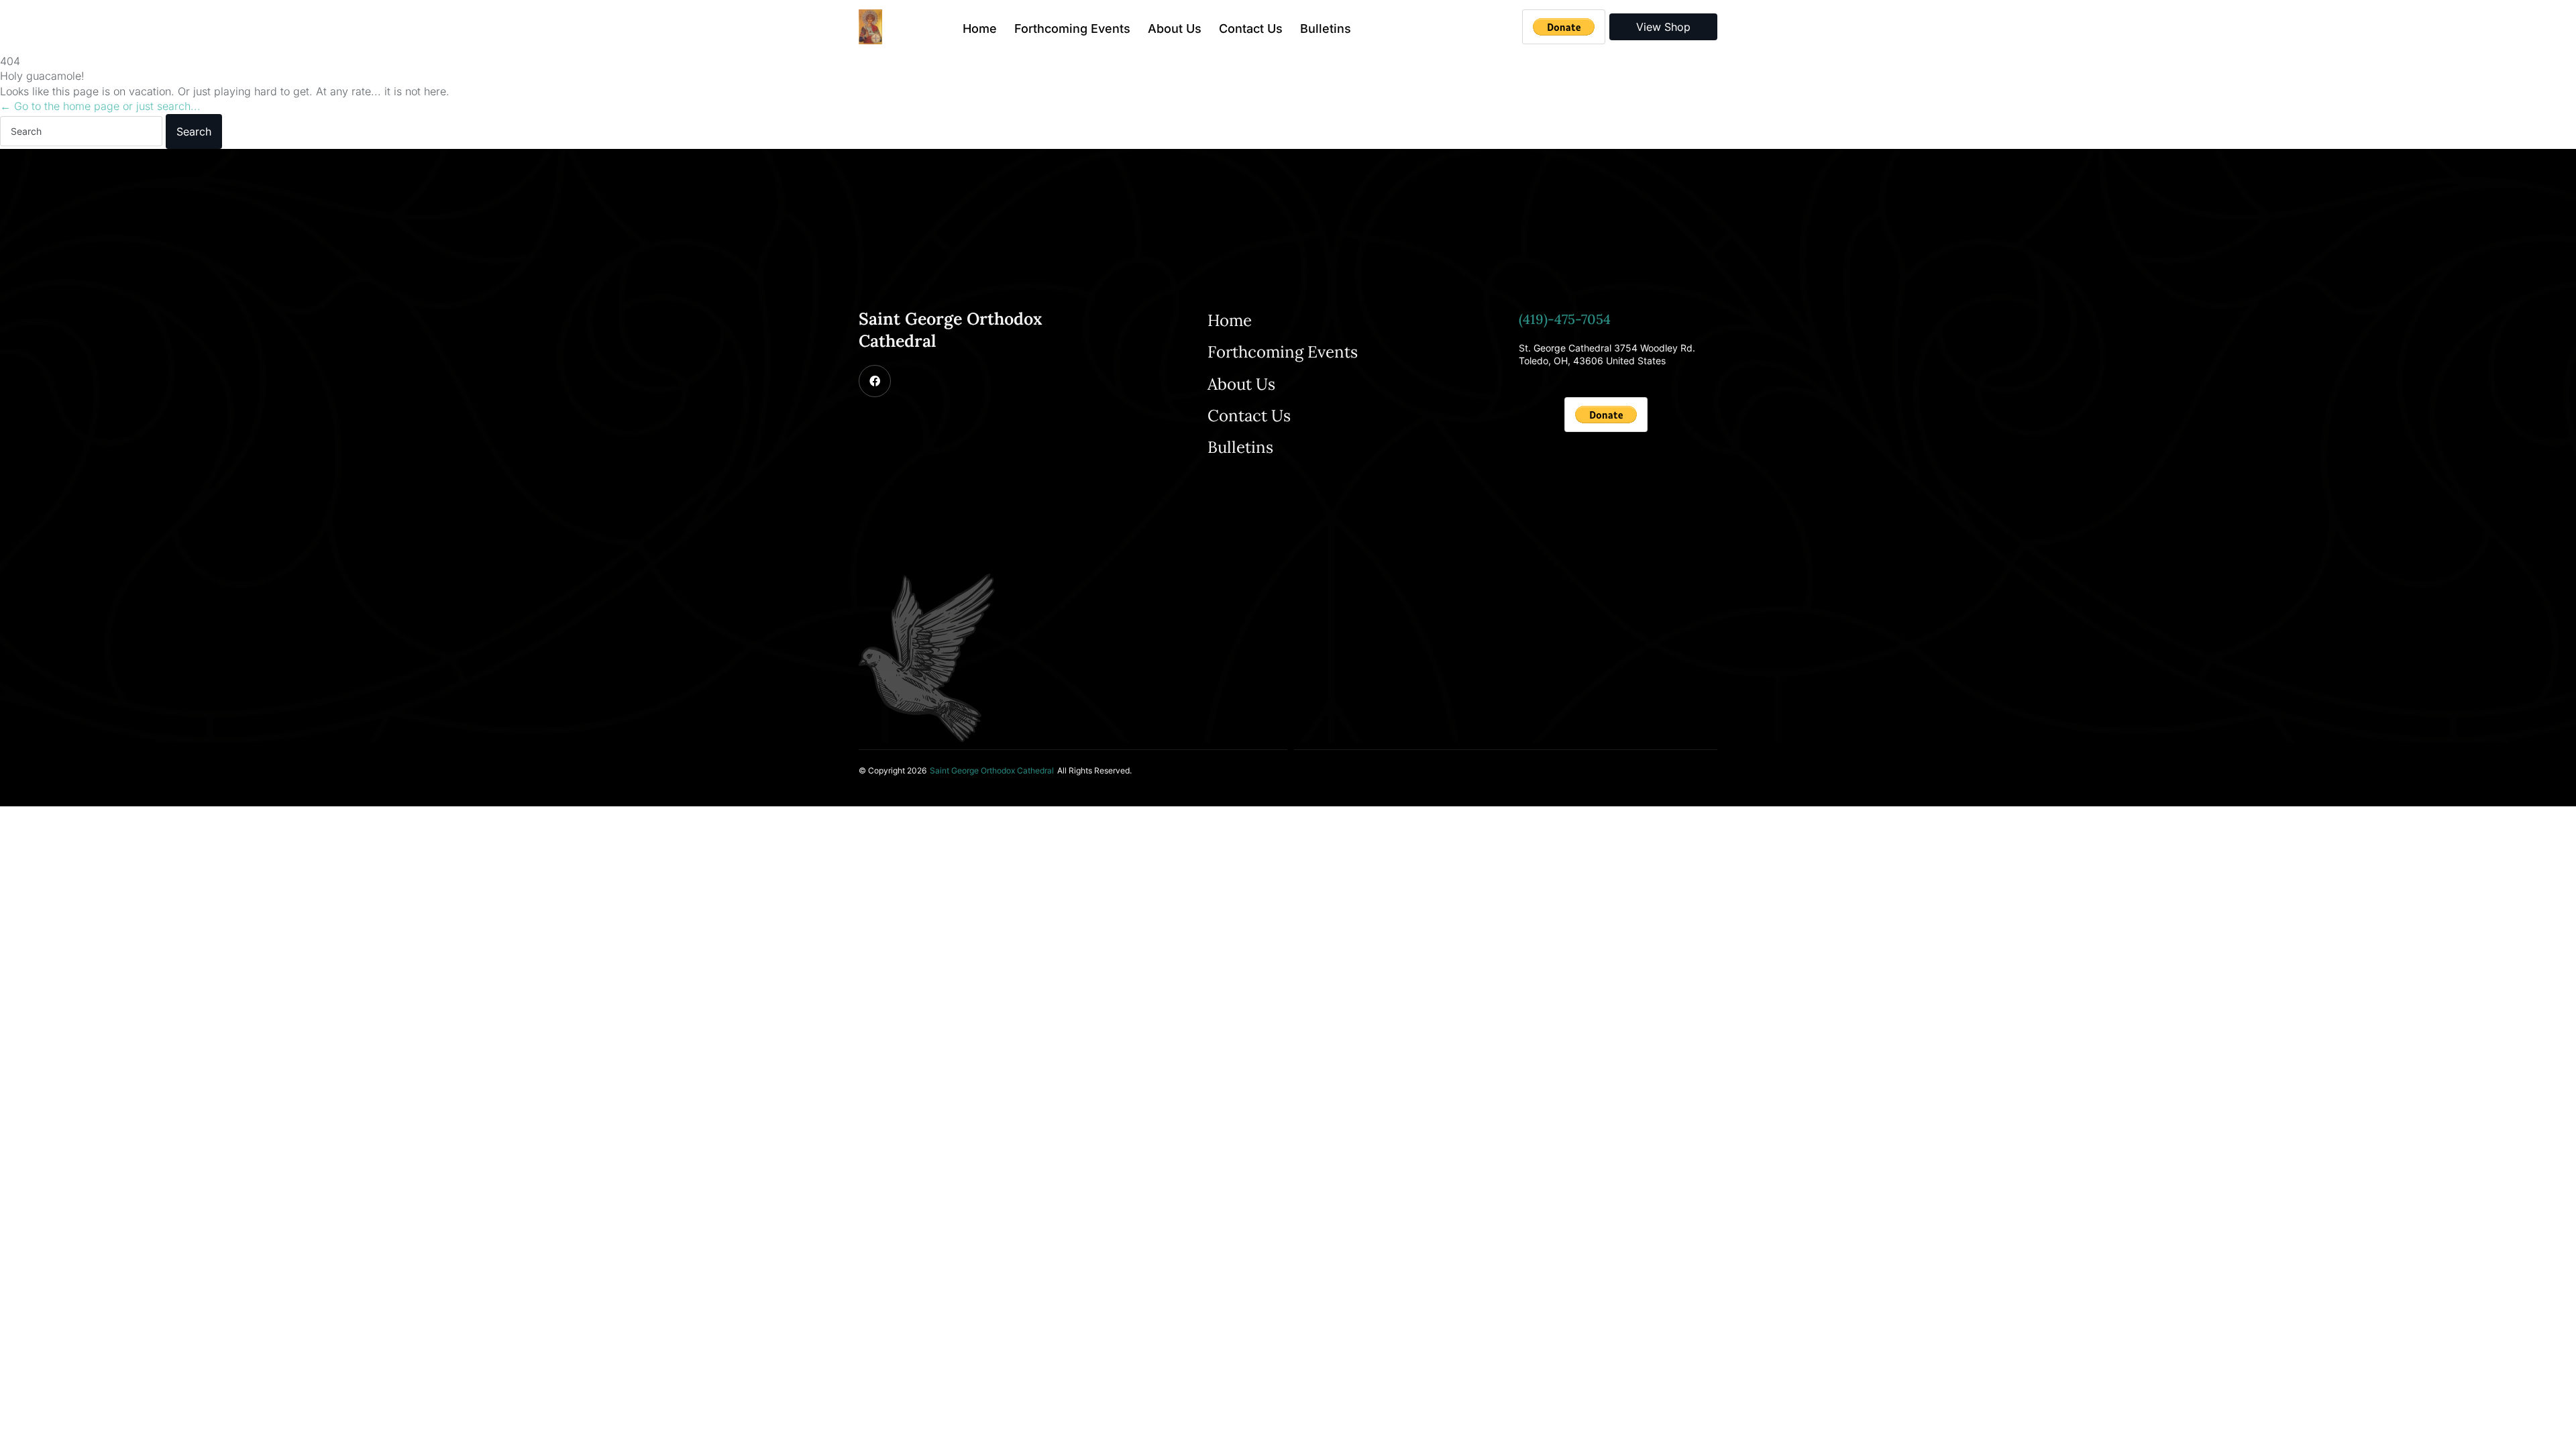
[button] (992, 771)
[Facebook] (875, 381)
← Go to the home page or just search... (100, 106)
